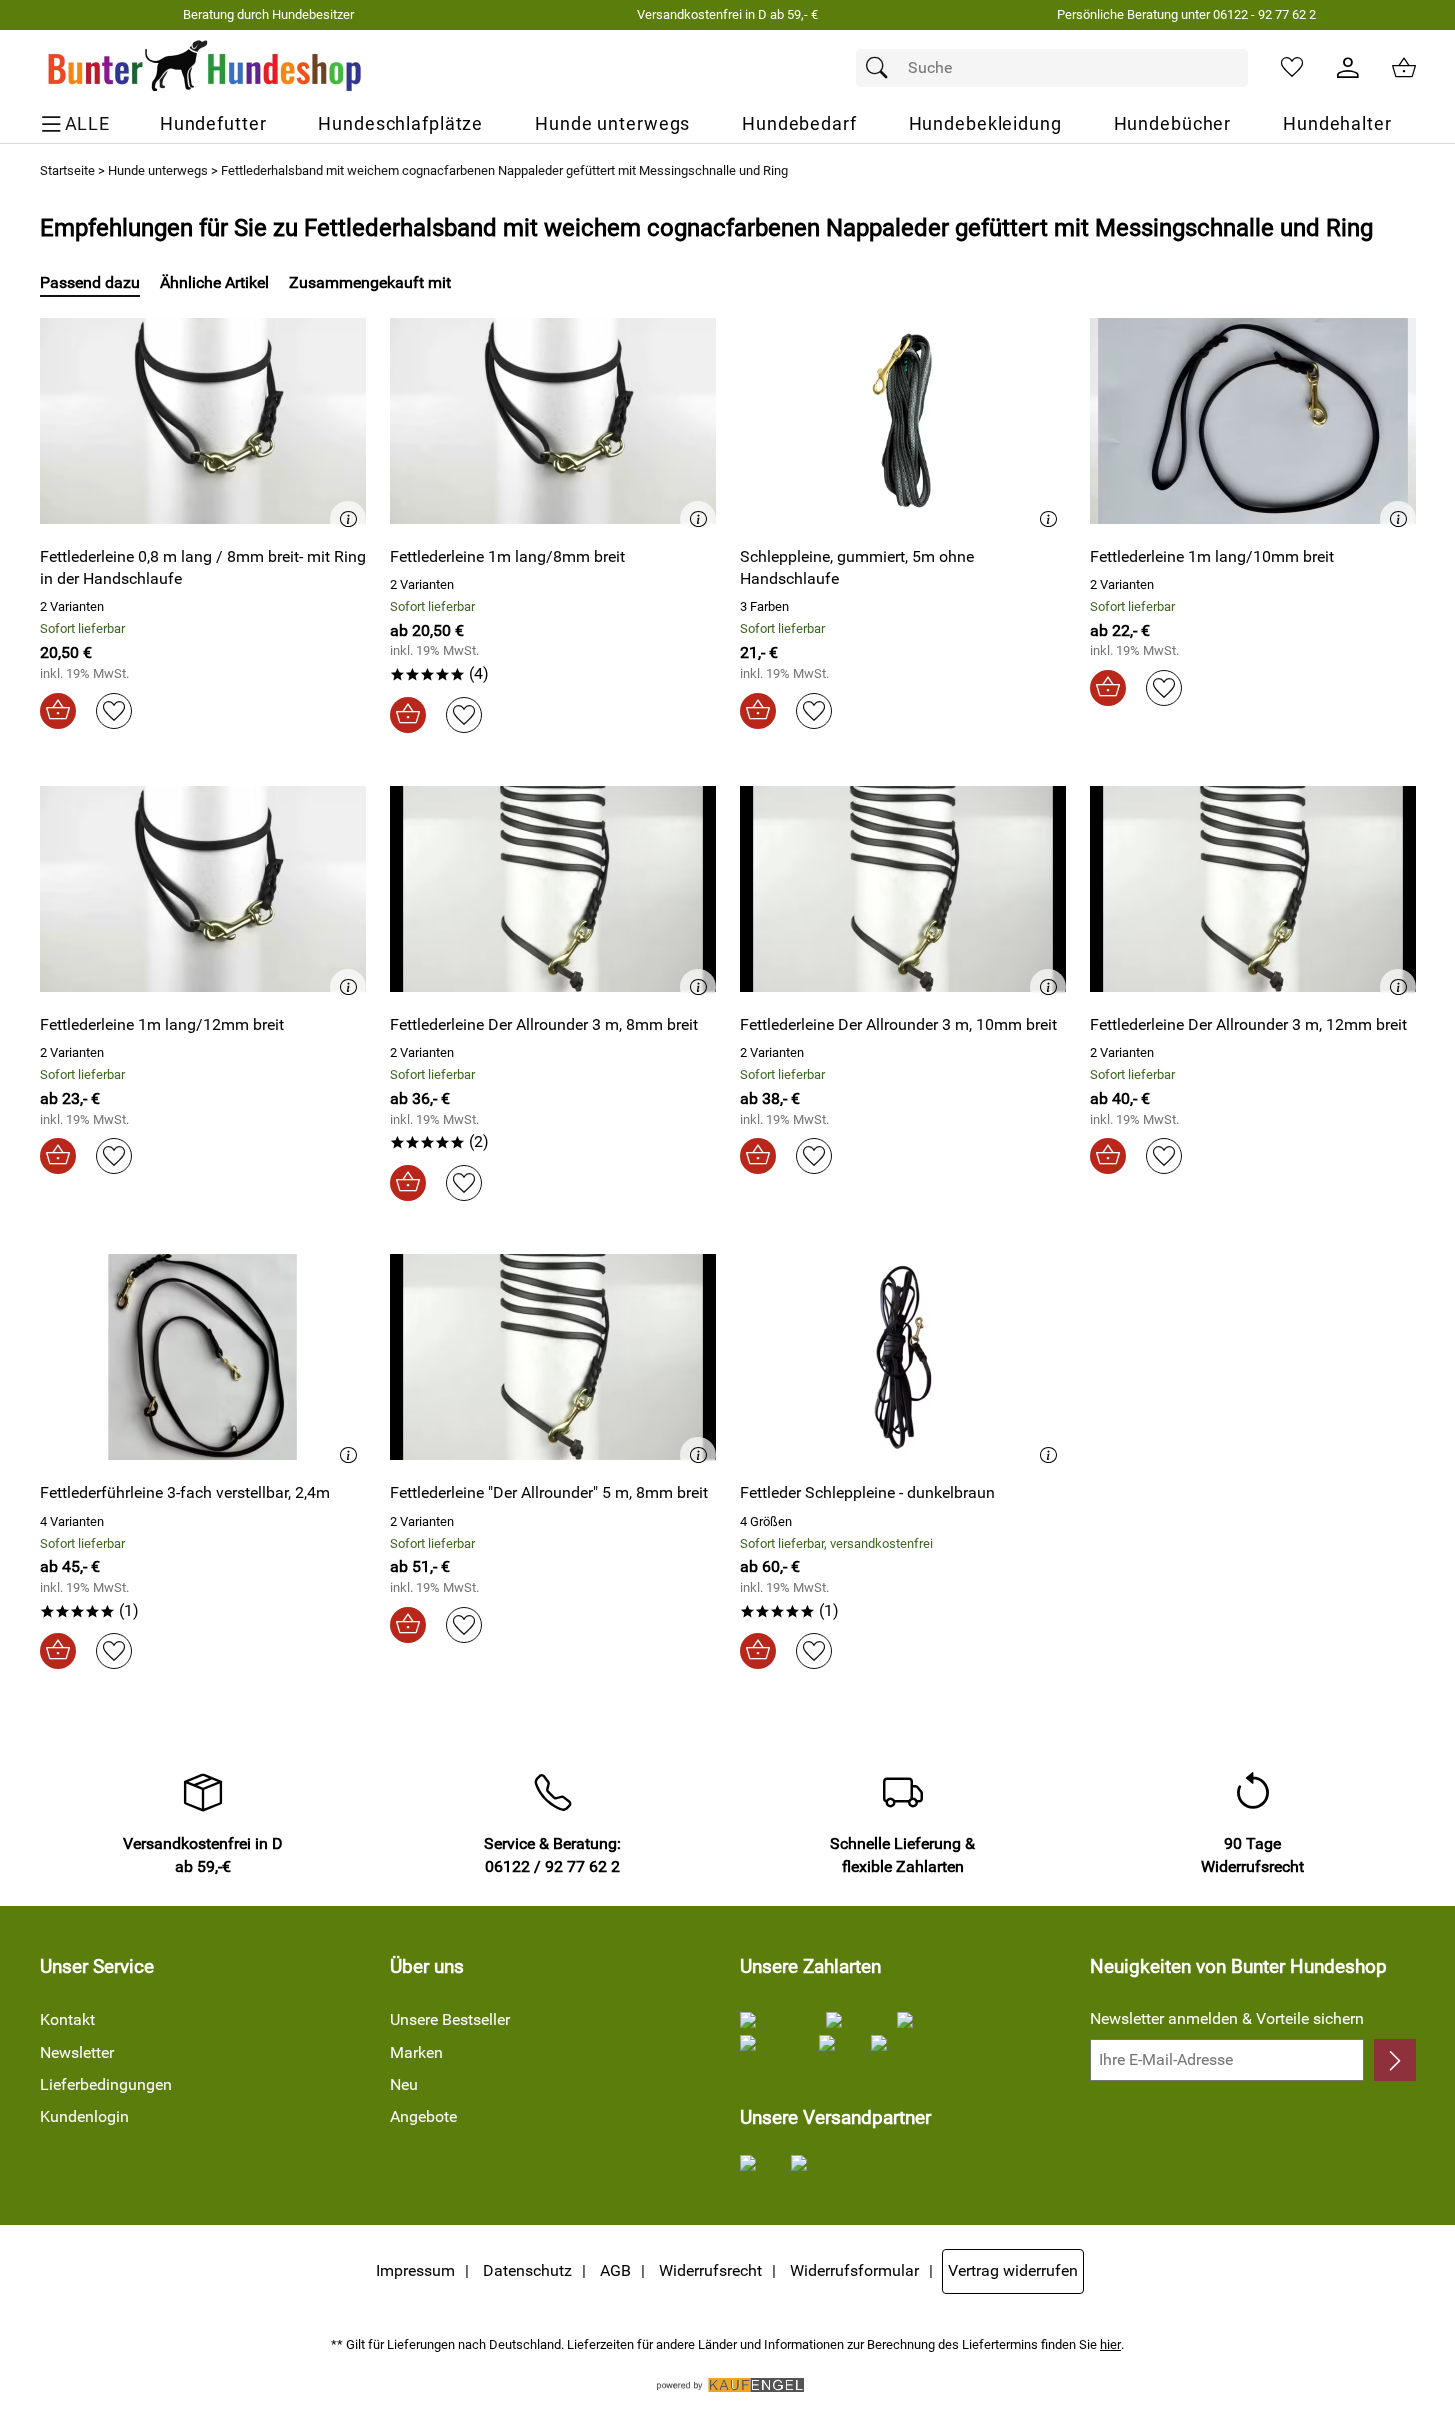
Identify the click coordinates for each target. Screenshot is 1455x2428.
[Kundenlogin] (1348, 68)
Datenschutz (527, 2270)
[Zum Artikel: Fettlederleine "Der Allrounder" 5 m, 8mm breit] (553, 1357)
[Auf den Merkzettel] (114, 711)
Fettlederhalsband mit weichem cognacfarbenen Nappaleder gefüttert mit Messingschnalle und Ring (504, 170)
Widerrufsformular (854, 2270)
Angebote (423, 2116)
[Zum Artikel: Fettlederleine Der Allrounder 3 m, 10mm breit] (903, 889)
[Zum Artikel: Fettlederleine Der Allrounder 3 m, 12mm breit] (1253, 889)
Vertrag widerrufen (1013, 2270)
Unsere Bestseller (450, 2019)
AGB (615, 2270)
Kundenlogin (84, 2116)
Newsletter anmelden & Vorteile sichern (1227, 2018)
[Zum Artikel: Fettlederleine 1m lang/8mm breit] (553, 420)
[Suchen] (882, 68)
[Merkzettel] (1292, 68)
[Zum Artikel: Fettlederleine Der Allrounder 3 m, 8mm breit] (553, 889)
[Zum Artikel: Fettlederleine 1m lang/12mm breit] (203, 889)
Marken (416, 2052)
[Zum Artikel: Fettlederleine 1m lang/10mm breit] (1253, 420)
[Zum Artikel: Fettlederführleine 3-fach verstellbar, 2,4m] (203, 1357)
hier (1110, 2344)
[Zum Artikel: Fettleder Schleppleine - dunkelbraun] (903, 1357)
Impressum (415, 2270)
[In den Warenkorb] (58, 711)
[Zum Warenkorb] (1404, 68)
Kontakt (67, 2019)
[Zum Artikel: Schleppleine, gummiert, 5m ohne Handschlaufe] (903, 420)
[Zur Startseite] (205, 68)
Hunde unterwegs (158, 170)
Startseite (67, 170)
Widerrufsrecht (710, 2270)
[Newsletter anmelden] (1394, 2060)
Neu (404, 2084)
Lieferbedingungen (106, 2084)
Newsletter (77, 2052)
